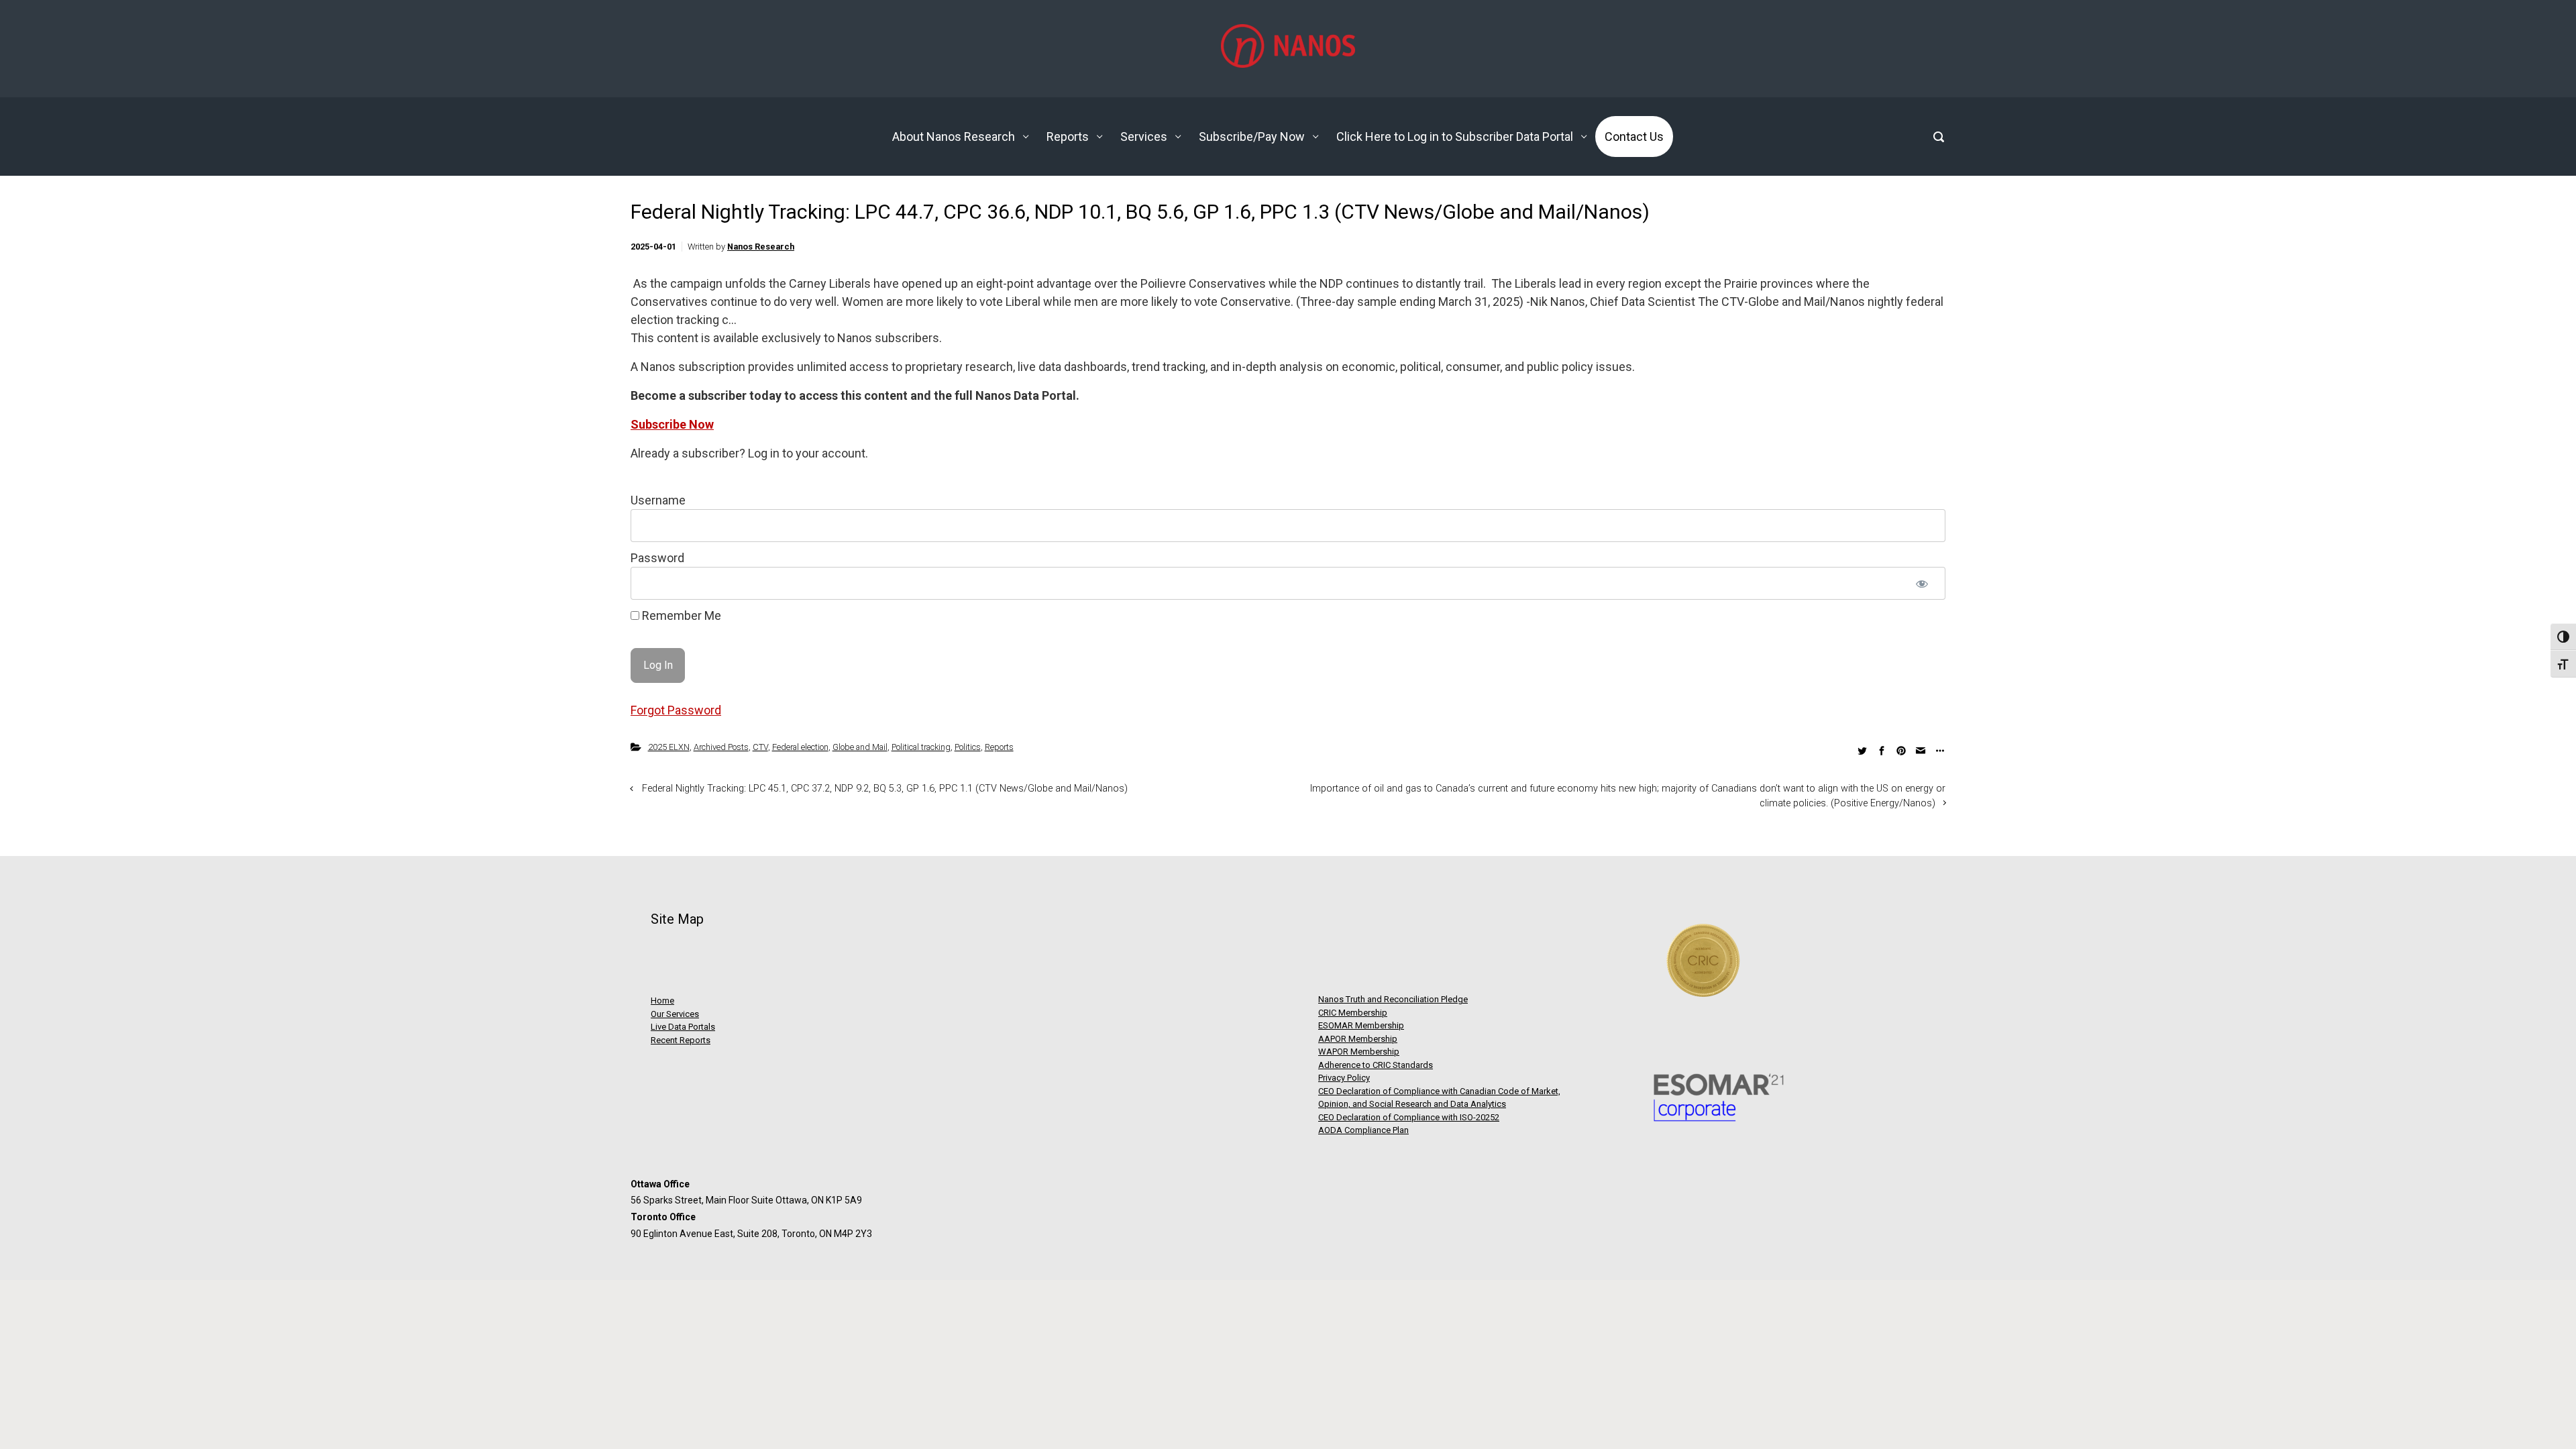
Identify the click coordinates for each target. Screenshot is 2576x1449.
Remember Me (680, 615)
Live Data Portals (683, 1027)
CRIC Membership (1353, 1013)
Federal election (800, 747)
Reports (999, 747)
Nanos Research (761, 247)
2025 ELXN (669, 747)
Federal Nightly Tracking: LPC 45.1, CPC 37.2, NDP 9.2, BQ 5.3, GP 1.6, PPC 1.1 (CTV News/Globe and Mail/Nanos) (885, 789)
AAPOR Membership (1358, 1039)
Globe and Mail (860, 747)
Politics (968, 747)
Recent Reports (681, 1040)
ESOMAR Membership (1361, 1025)
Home (662, 1001)
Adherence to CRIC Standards (1376, 1065)
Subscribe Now (672, 424)
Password (657, 558)
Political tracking (921, 747)
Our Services (675, 1014)
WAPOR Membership (1359, 1052)
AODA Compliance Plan (1363, 1130)
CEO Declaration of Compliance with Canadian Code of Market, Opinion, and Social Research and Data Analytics (1439, 1098)
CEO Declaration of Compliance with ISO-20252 (1409, 1117)
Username (658, 500)
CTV (760, 747)
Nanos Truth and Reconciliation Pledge (1393, 999)
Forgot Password (676, 710)
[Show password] (1922, 583)
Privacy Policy (1344, 1078)
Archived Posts (721, 747)
